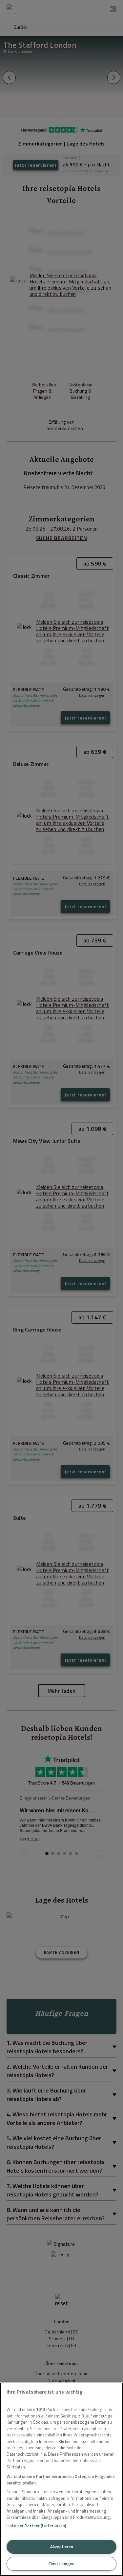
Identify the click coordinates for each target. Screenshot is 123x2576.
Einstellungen (61, 2564)
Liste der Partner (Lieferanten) (36, 2526)
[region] (61, 2479)
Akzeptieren (62, 2547)
